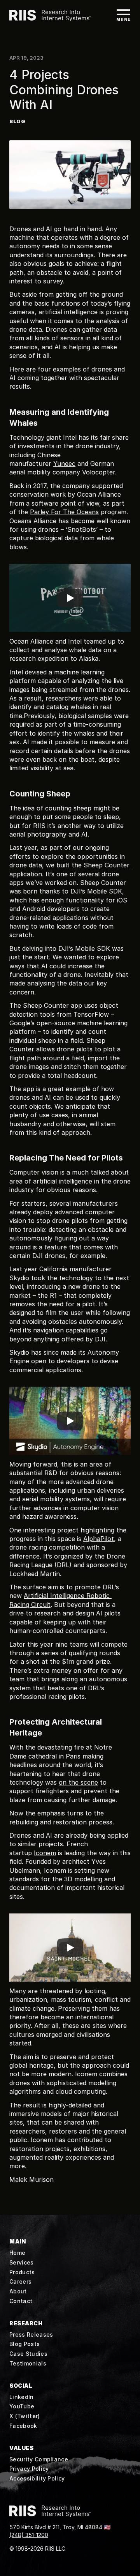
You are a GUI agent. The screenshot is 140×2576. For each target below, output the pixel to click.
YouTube (22, 2406)
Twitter (27, 2416)
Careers (20, 2281)
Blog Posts (24, 2344)
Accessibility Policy (37, 2478)
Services (22, 2262)
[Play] (70, 598)
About (18, 2291)
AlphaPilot (99, 1539)
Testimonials (28, 2363)
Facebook (23, 2426)
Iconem (45, 1853)
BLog (17, 121)
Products (22, 2272)
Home (17, 2253)
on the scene (78, 1782)
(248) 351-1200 (29, 2535)
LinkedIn (22, 2397)
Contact (21, 2301)
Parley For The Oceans (64, 512)
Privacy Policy (29, 2469)
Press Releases (31, 2334)
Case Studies (28, 2354)
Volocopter (99, 472)
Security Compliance (39, 2459)
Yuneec (64, 464)
